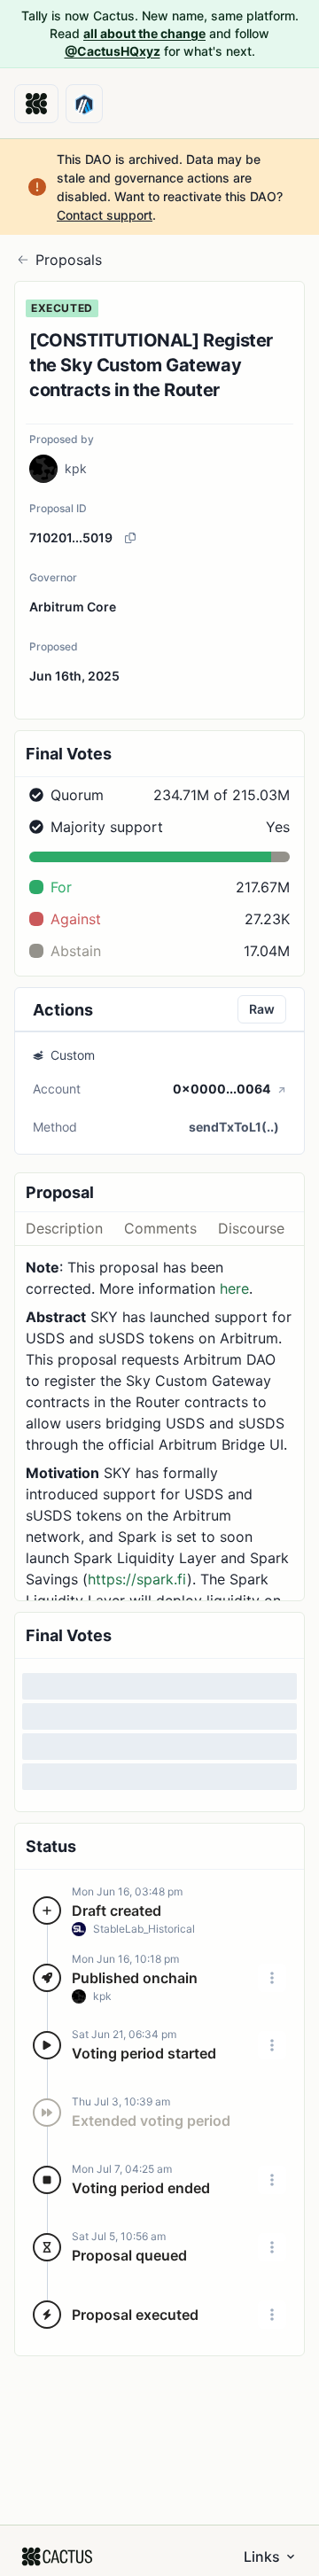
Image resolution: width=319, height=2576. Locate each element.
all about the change (144, 33)
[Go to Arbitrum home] (84, 104)
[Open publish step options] (272, 1978)
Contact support (105, 215)
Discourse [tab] (251, 1228)
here (234, 1288)
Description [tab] (64, 1228)
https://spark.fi (137, 1579)
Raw (262, 1009)
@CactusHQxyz (113, 51)
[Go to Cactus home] (36, 104)
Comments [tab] (160, 1228)
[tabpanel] (159, 1423)
